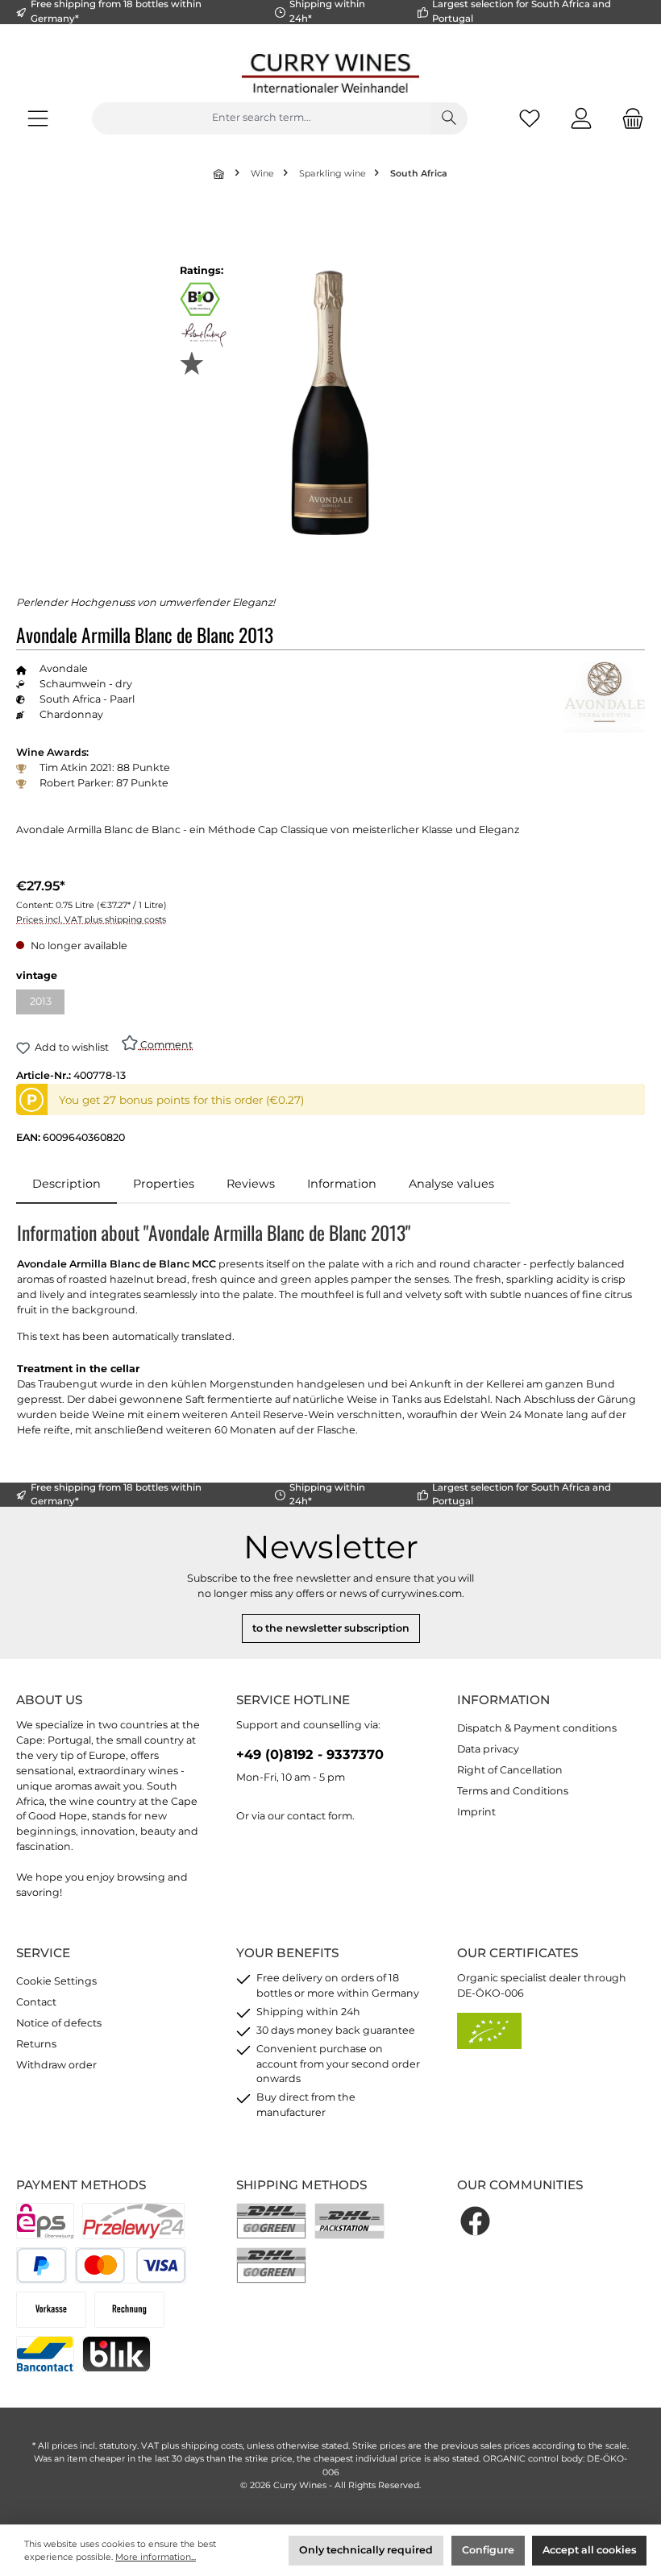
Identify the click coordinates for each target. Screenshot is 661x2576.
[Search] (449, 118)
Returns (36, 2044)
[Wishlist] (530, 118)
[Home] (220, 174)
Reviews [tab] (251, 1184)
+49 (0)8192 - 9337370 (310, 1754)
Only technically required (366, 2550)
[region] (330, 402)
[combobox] (261, 118)
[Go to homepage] (330, 73)
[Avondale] (605, 697)
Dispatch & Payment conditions (537, 1728)
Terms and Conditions (513, 1791)
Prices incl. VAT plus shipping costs (91, 920)
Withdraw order (56, 2065)
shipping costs (212, 2446)
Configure (488, 2550)
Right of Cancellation (510, 1770)
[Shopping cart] (628, 118)
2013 (47, 1004)
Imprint (476, 1812)
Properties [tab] (164, 1184)
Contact (36, 2002)
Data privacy (488, 1749)
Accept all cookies (589, 2550)
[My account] (581, 118)
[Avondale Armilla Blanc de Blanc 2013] (330, 402)
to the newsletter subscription (331, 1628)
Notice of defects (59, 2023)
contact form (320, 1816)
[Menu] (38, 118)
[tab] (67, 1184)
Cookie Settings (56, 1981)
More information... (156, 2557)
